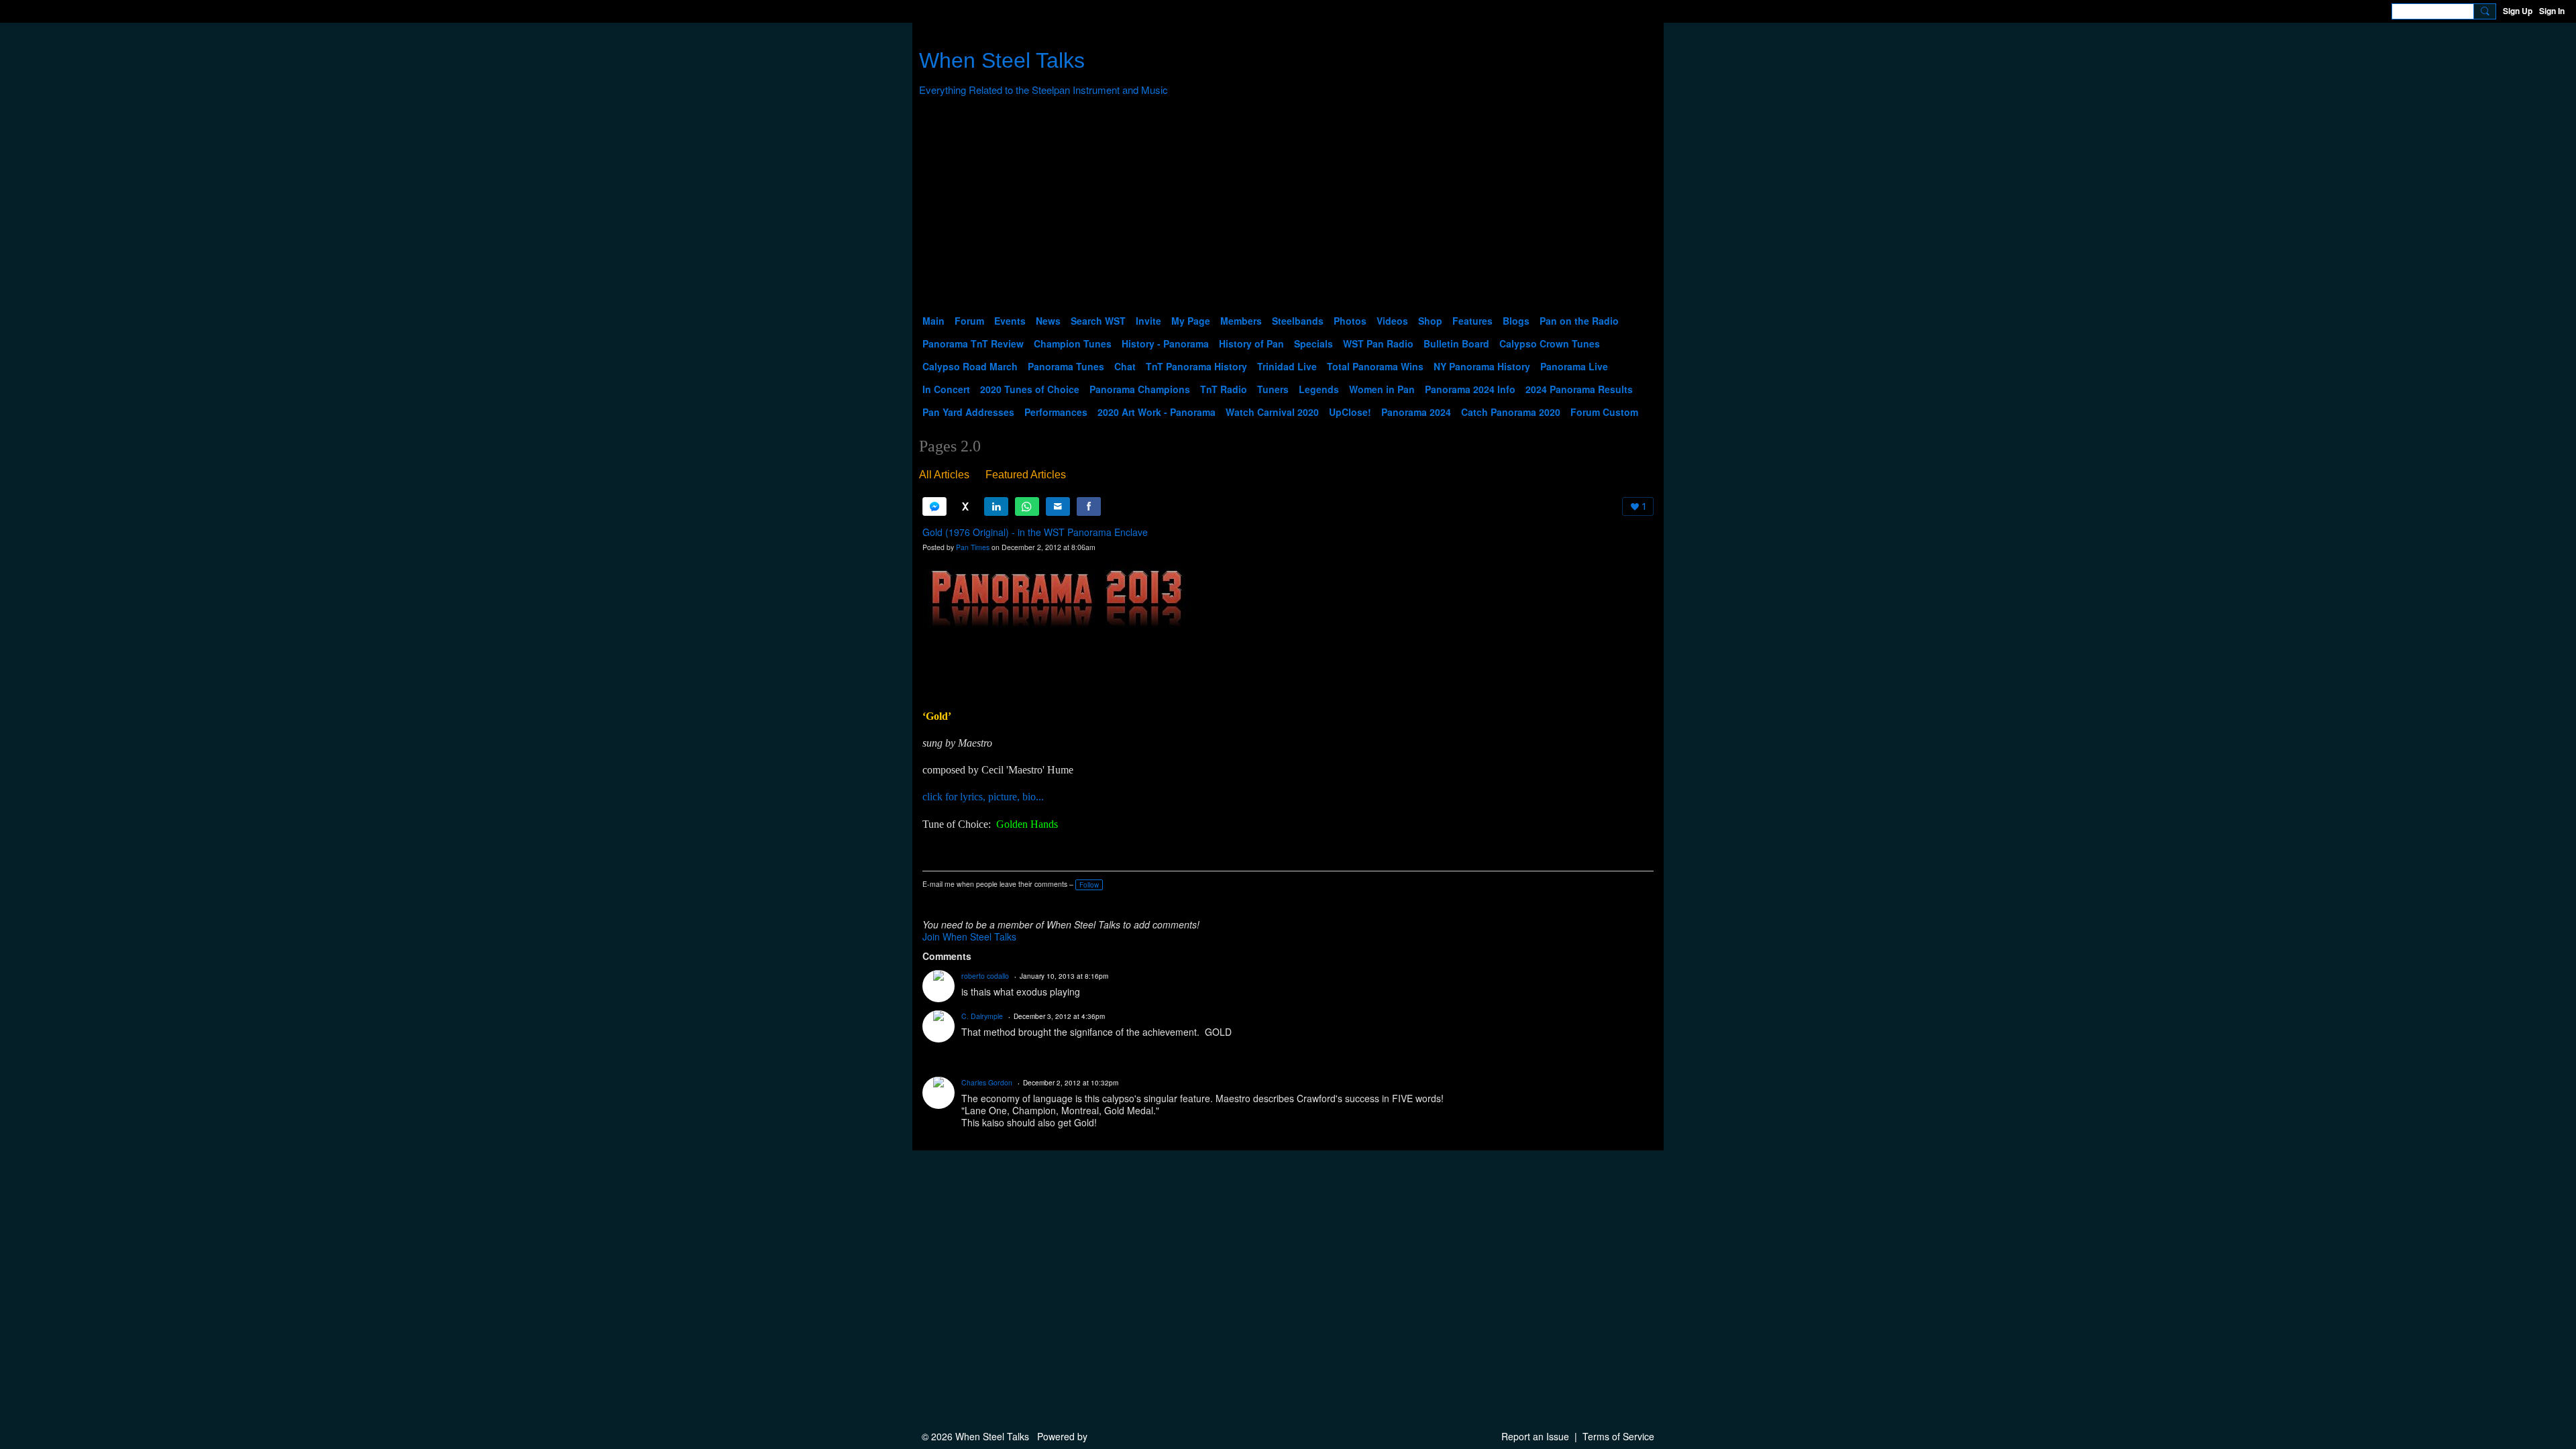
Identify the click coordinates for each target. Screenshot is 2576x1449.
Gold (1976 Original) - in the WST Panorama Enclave (1035, 532)
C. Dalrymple (982, 1016)
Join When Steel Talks (969, 936)
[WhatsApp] (1027, 506)
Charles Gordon (987, 1082)
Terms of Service (1618, 1436)
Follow (1089, 885)
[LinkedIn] (996, 506)
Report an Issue (1535, 1436)
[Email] (1058, 506)
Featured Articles (1026, 475)
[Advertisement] (1288, 209)
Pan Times (973, 547)
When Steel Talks (1002, 60)
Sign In (2552, 11)
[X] (965, 506)
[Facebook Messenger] (934, 506)
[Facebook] (1089, 506)
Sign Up (2518, 11)
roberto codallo (985, 976)
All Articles (944, 475)
